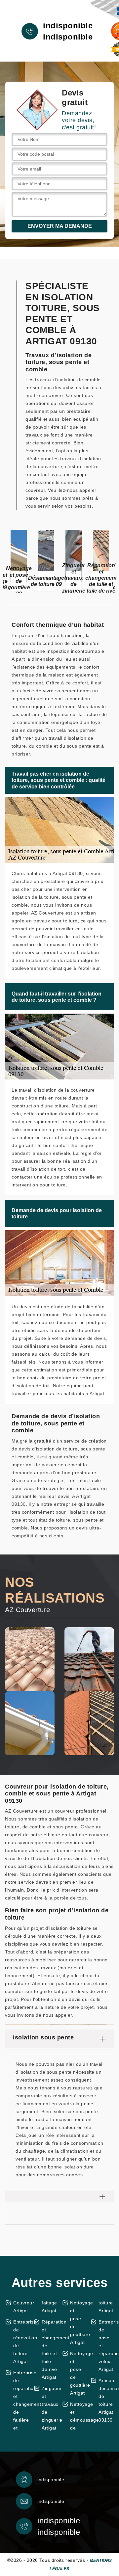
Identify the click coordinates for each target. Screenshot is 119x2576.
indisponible (68, 26)
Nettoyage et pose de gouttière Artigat (78, 2323)
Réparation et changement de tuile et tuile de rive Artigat (49, 2350)
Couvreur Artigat (21, 2307)
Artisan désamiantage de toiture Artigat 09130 (106, 2400)
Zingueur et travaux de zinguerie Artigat (49, 2408)
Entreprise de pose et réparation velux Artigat (106, 2346)
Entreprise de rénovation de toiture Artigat (21, 2342)
